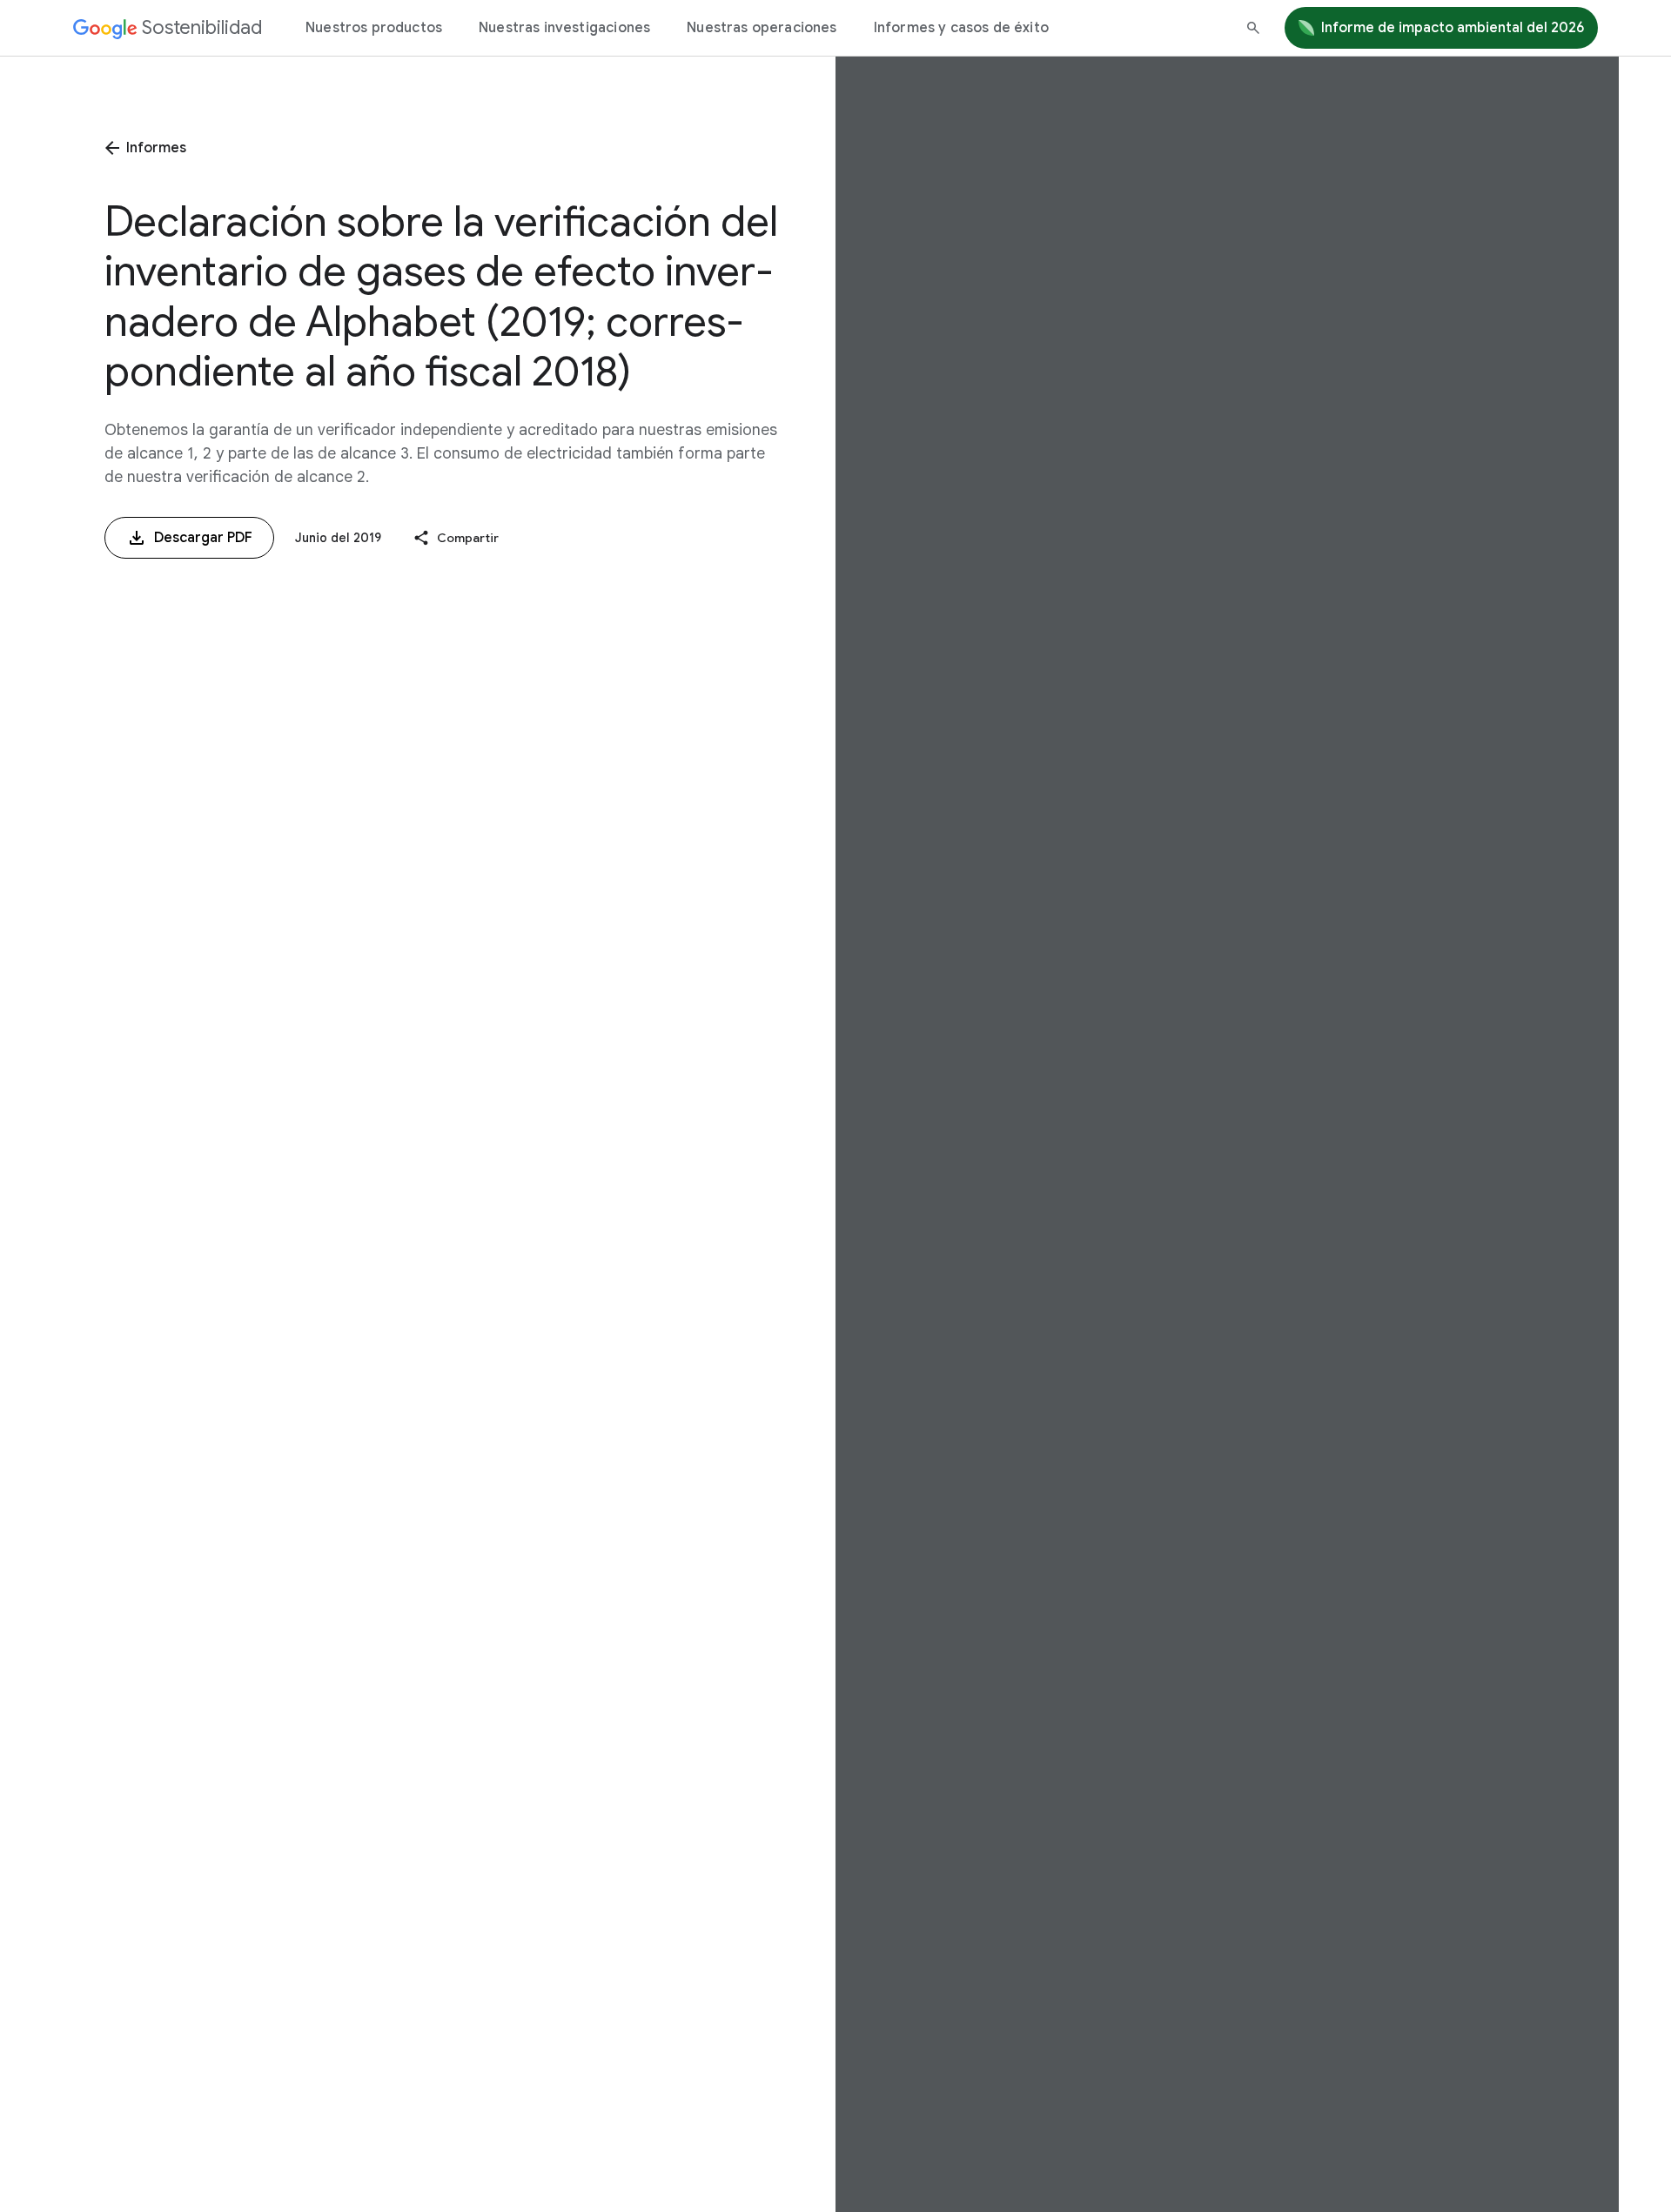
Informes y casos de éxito (961, 28)
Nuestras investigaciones (564, 28)
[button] (456, 538)
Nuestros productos (374, 28)
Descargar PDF (203, 538)
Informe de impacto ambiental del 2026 (1453, 28)
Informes (156, 148)
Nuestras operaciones (762, 28)
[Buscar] (1253, 28)
